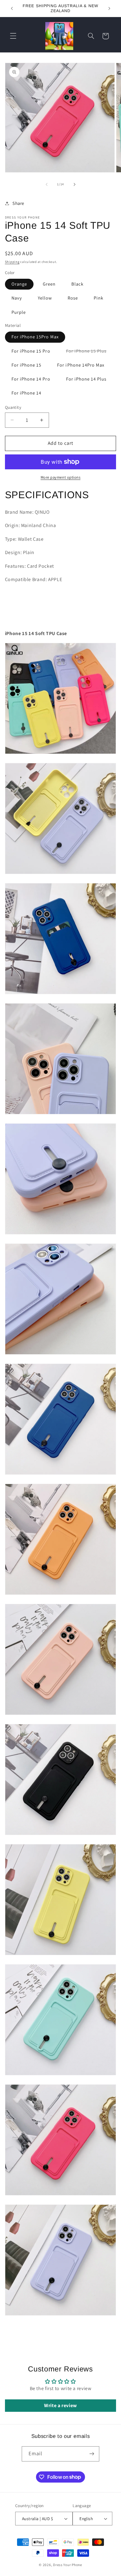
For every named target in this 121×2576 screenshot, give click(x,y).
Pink (99, 298)
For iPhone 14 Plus (86, 379)
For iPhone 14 (27, 393)
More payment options (61, 477)
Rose (73, 298)
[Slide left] (47, 184)
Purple (19, 312)
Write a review (60, 2405)
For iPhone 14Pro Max (81, 365)
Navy (17, 298)
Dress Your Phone (68, 2565)
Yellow (45, 298)
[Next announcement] (109, 8)
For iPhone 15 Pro (31, 351)
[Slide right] (74, 184)
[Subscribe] (92, 2454)
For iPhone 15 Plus (90, 352)
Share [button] (18, 203)
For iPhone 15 (27, 365)
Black (77, 284)
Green (49, 284)
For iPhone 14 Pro (31, 379)
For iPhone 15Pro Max (35, 337)
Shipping (12, 262)
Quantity (13, 407)
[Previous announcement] (12, 8)
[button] (13, 36)
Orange (19, 284)
